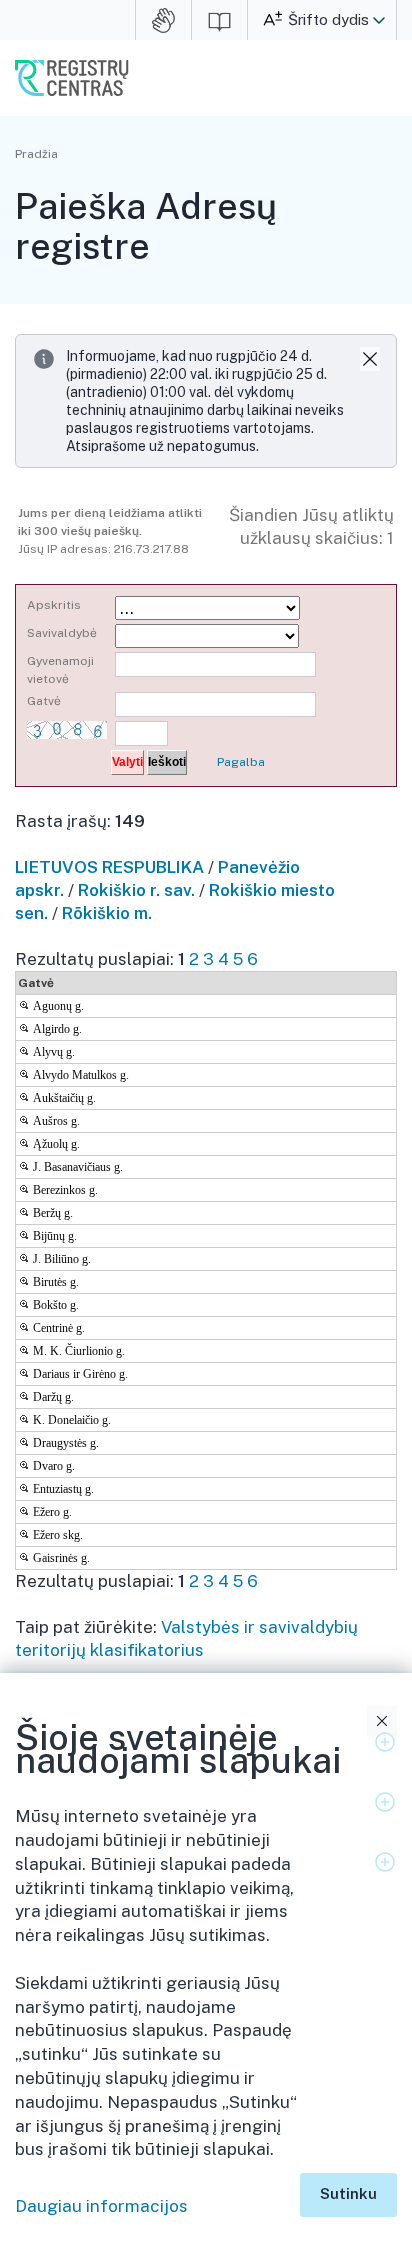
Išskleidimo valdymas (385, 1742)
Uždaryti (382, 1721)
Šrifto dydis (328, 19)
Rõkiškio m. (107, 913)
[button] (379, 20)
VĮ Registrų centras (72, 78)
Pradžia (36, 154)
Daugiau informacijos (101, 2206)
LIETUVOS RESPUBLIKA (109, 867)
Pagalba (241, 762)
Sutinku (348, 2193)
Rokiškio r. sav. (136, 890)
